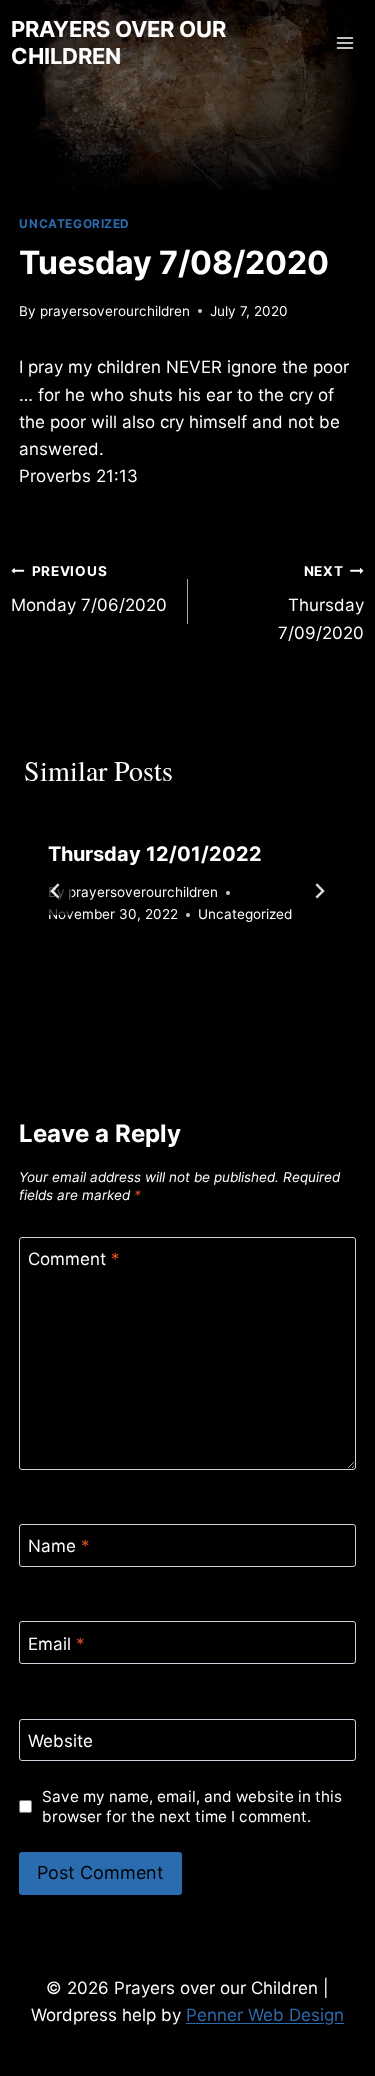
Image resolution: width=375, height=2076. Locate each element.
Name (59, 1546)
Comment (74, 1259)
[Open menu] (345, 42)
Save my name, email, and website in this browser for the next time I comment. (192, 1806)
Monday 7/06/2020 (89, 589)
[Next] (319, 891)
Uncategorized (74, 223)
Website (60, 1741)
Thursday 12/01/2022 (155, 854)
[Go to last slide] (56, 891)
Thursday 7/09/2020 (321, 603)
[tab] (148, 984)
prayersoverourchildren (115, 311)
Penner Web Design (265, 2015)
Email (56, 1643)
